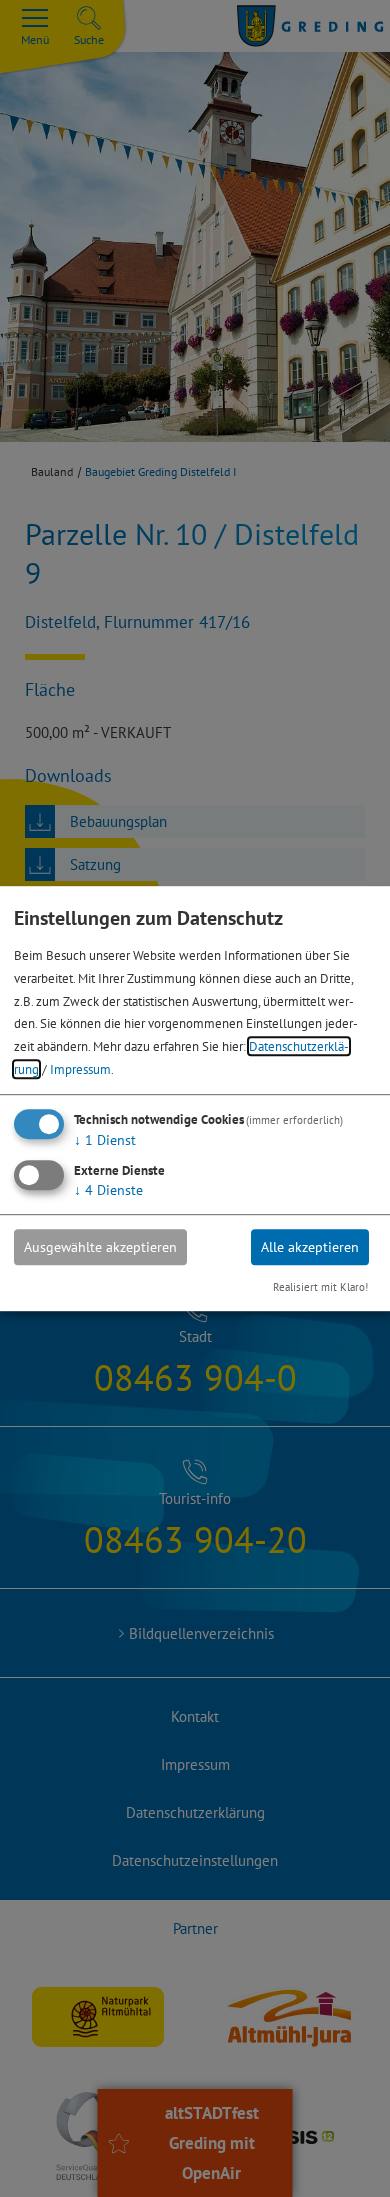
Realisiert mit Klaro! (320, 1287)
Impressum (80, 1069)
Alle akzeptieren (310, 1247)
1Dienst (105, 1140)
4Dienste (108, 1190)
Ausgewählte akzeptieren (100, 1247)
